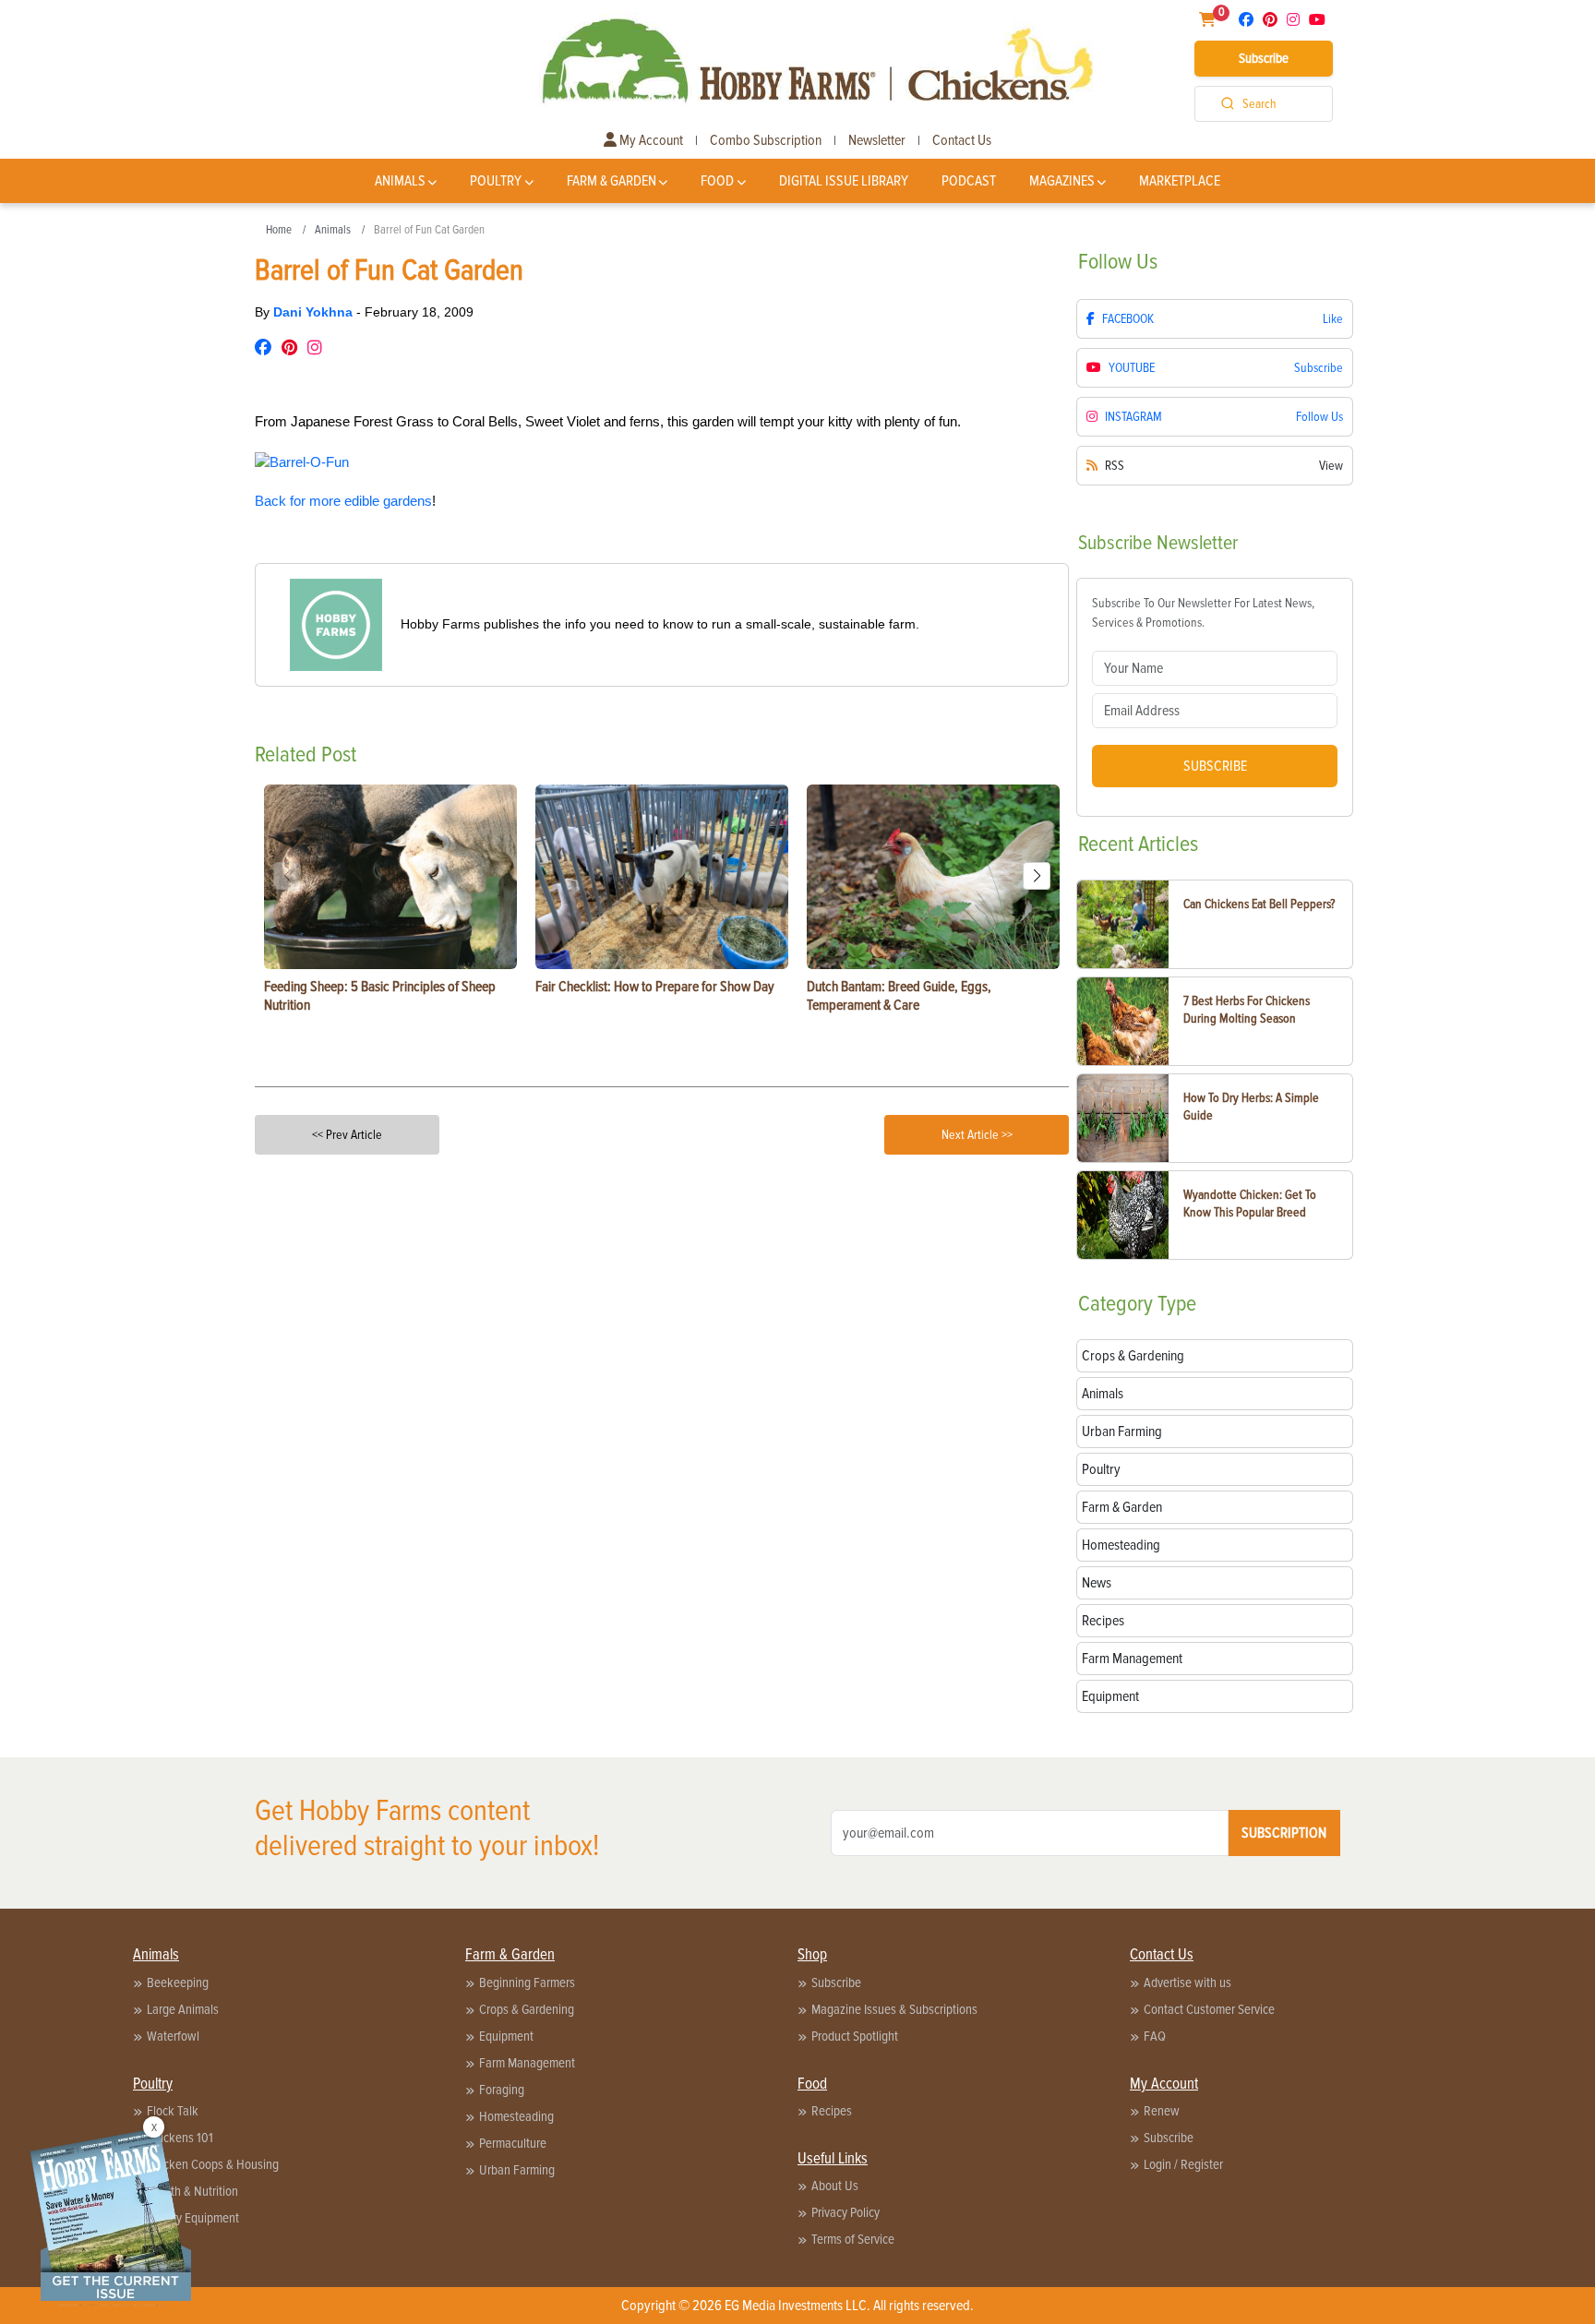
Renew (1162, 2111)
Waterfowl (173, 2036)
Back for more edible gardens (343, 501)
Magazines (1062, 181)
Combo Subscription (766, 140)
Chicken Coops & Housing (213, 2164)
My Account (650, 140)
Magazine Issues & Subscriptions (894, 2009)
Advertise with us (1187, 1983)
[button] (1037, 876)
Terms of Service (853, 2239)
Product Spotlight (855, 2036)
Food (717, 181)
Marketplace (1180, 181)
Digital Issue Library (844, 181)
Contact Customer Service (1209, 2009)
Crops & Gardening (527, 2009)
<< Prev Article (347, 1135)
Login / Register (1183, 2164)
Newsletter (877, 140)
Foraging (502, 2090)
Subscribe (1264, 58)
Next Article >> (977, 1135)
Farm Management (527, 2063)
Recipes (832, 2111)
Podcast (969, 181)
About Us (835, 2186)
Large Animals (183, 2009)
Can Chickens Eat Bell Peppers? (1259, 904)
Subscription (1284, 1833)
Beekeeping (178, 1983)
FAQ (1155, 2036)
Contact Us (962, 140)
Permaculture (513, 2143)
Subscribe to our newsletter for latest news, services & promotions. (1203, 613)
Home (279, 230)
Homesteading (516, 2116)
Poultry (496, 181)
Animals (400, 181)
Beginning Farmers (527, 1983)
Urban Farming (517, 2170)
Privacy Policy (845, 2212)
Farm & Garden (612, 181)
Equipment (506, 2036)
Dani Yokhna (315, 312)
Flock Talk (173, 2111)
